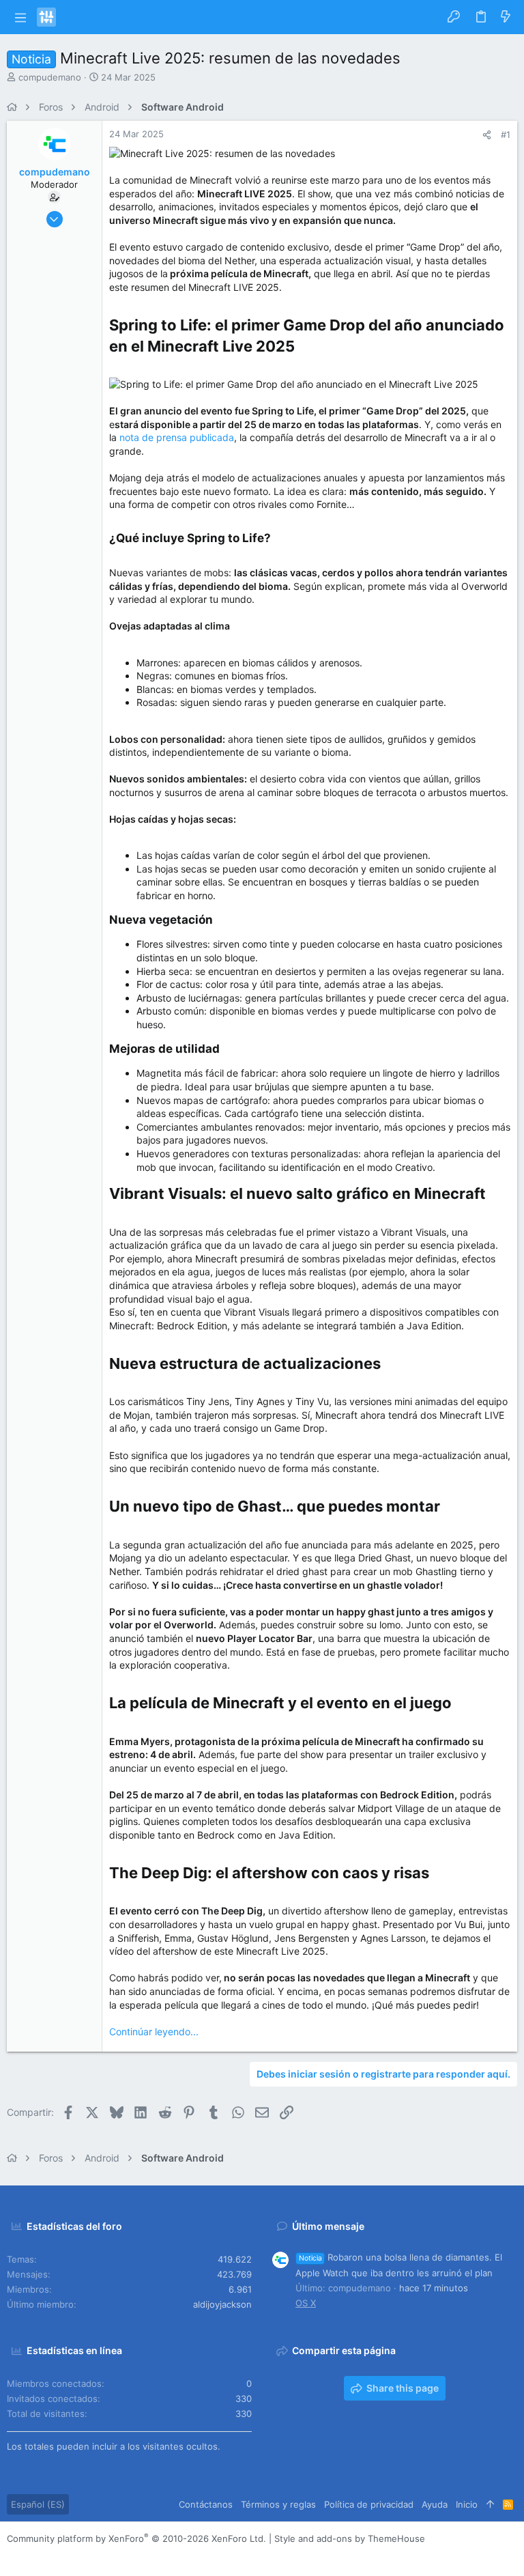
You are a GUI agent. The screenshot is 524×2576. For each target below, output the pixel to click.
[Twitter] (74, 2556)
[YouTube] (95, 2556)
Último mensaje (328, 2226)
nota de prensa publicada (177, 437)
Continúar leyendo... (154, 2032)
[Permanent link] (302, 348)
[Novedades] (506, 17)
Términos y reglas (278, 2504)
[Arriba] (490, 2504)
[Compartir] (487, 135)
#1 (506, 135)
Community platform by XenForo (136, 2538)
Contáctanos (206, 2504)
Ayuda (435, 2504)
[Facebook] (13, 2556)
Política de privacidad (369, 2504)
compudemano (50, 77)
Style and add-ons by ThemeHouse (350, 2538)
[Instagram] (33, 2556)
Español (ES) (38, 2504)
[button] (20, 17)
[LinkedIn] (54, 2556)
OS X (306, 2303)
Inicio (467, 2504)
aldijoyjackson (222, 2304)
